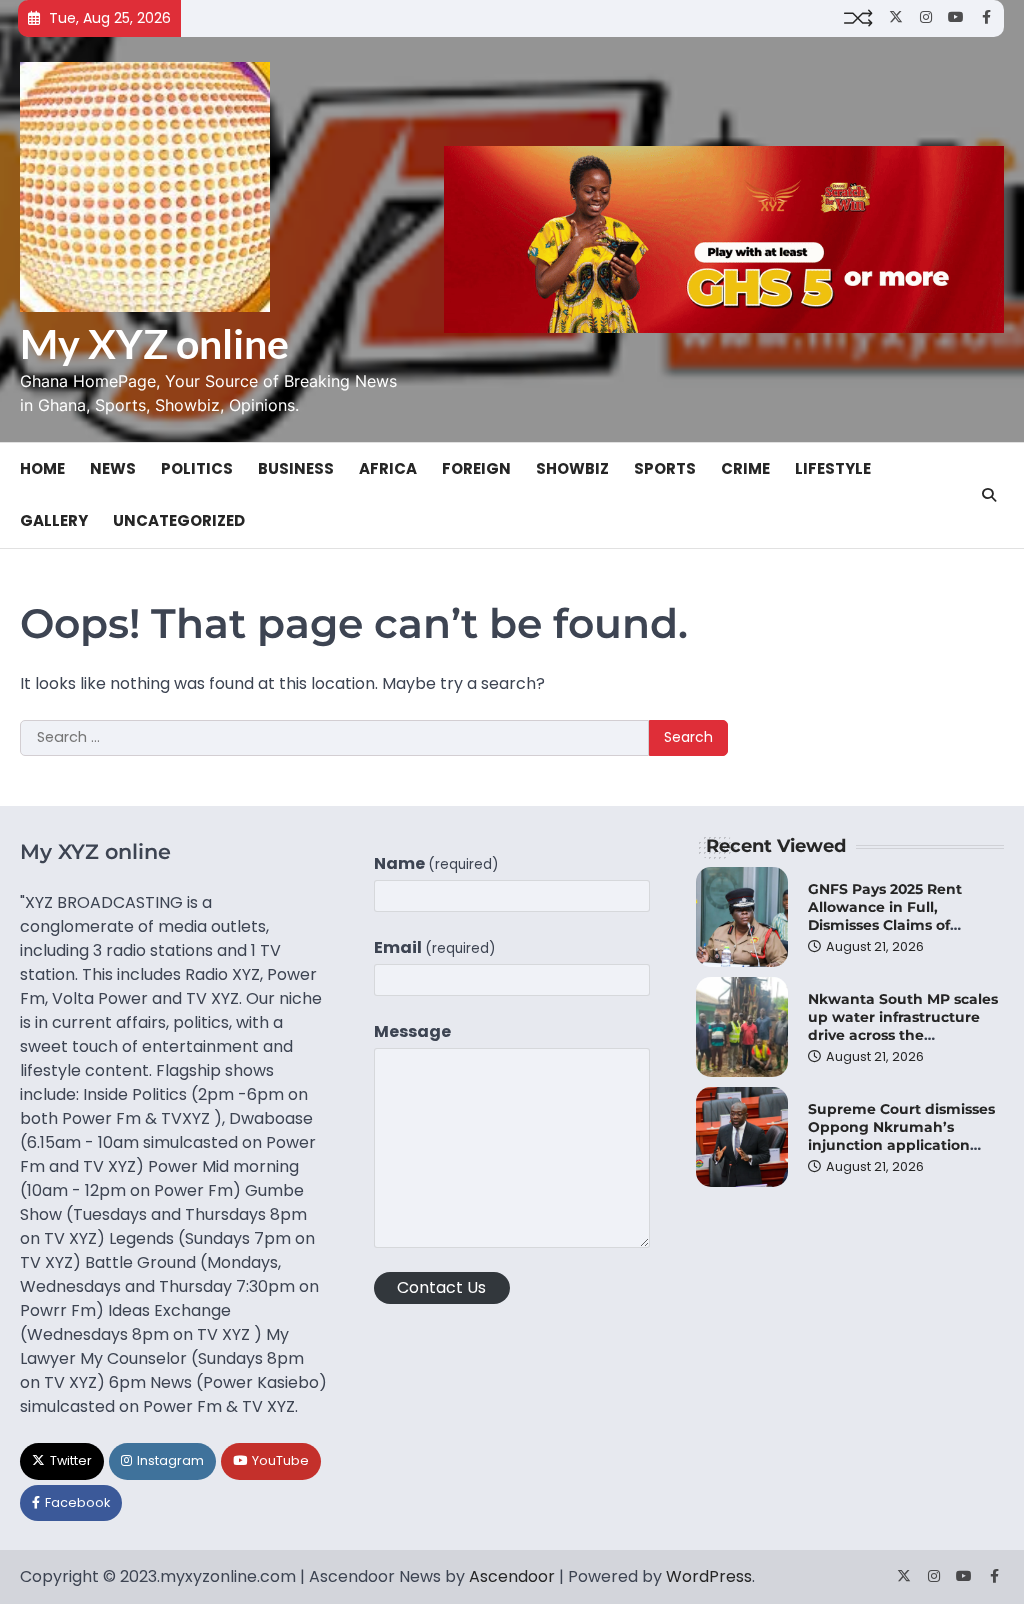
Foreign (476, 468)
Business (296, 468)
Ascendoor (512, 1576)
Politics (197, 468)
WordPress (709, 1576)
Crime (745, 468)
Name (436, 863)
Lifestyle (833, 468)
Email (435, 947)
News (113, 468)
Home (42, 468)
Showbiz (572, 468)
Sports (665, 468)
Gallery (54, 520)
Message (412, 1031)
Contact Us (441, 1287)
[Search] (989, 495)
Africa (388, 468)
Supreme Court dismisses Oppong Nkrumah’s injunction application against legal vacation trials (901, 1145)
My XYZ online (154, 343)
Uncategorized (179, 520)
